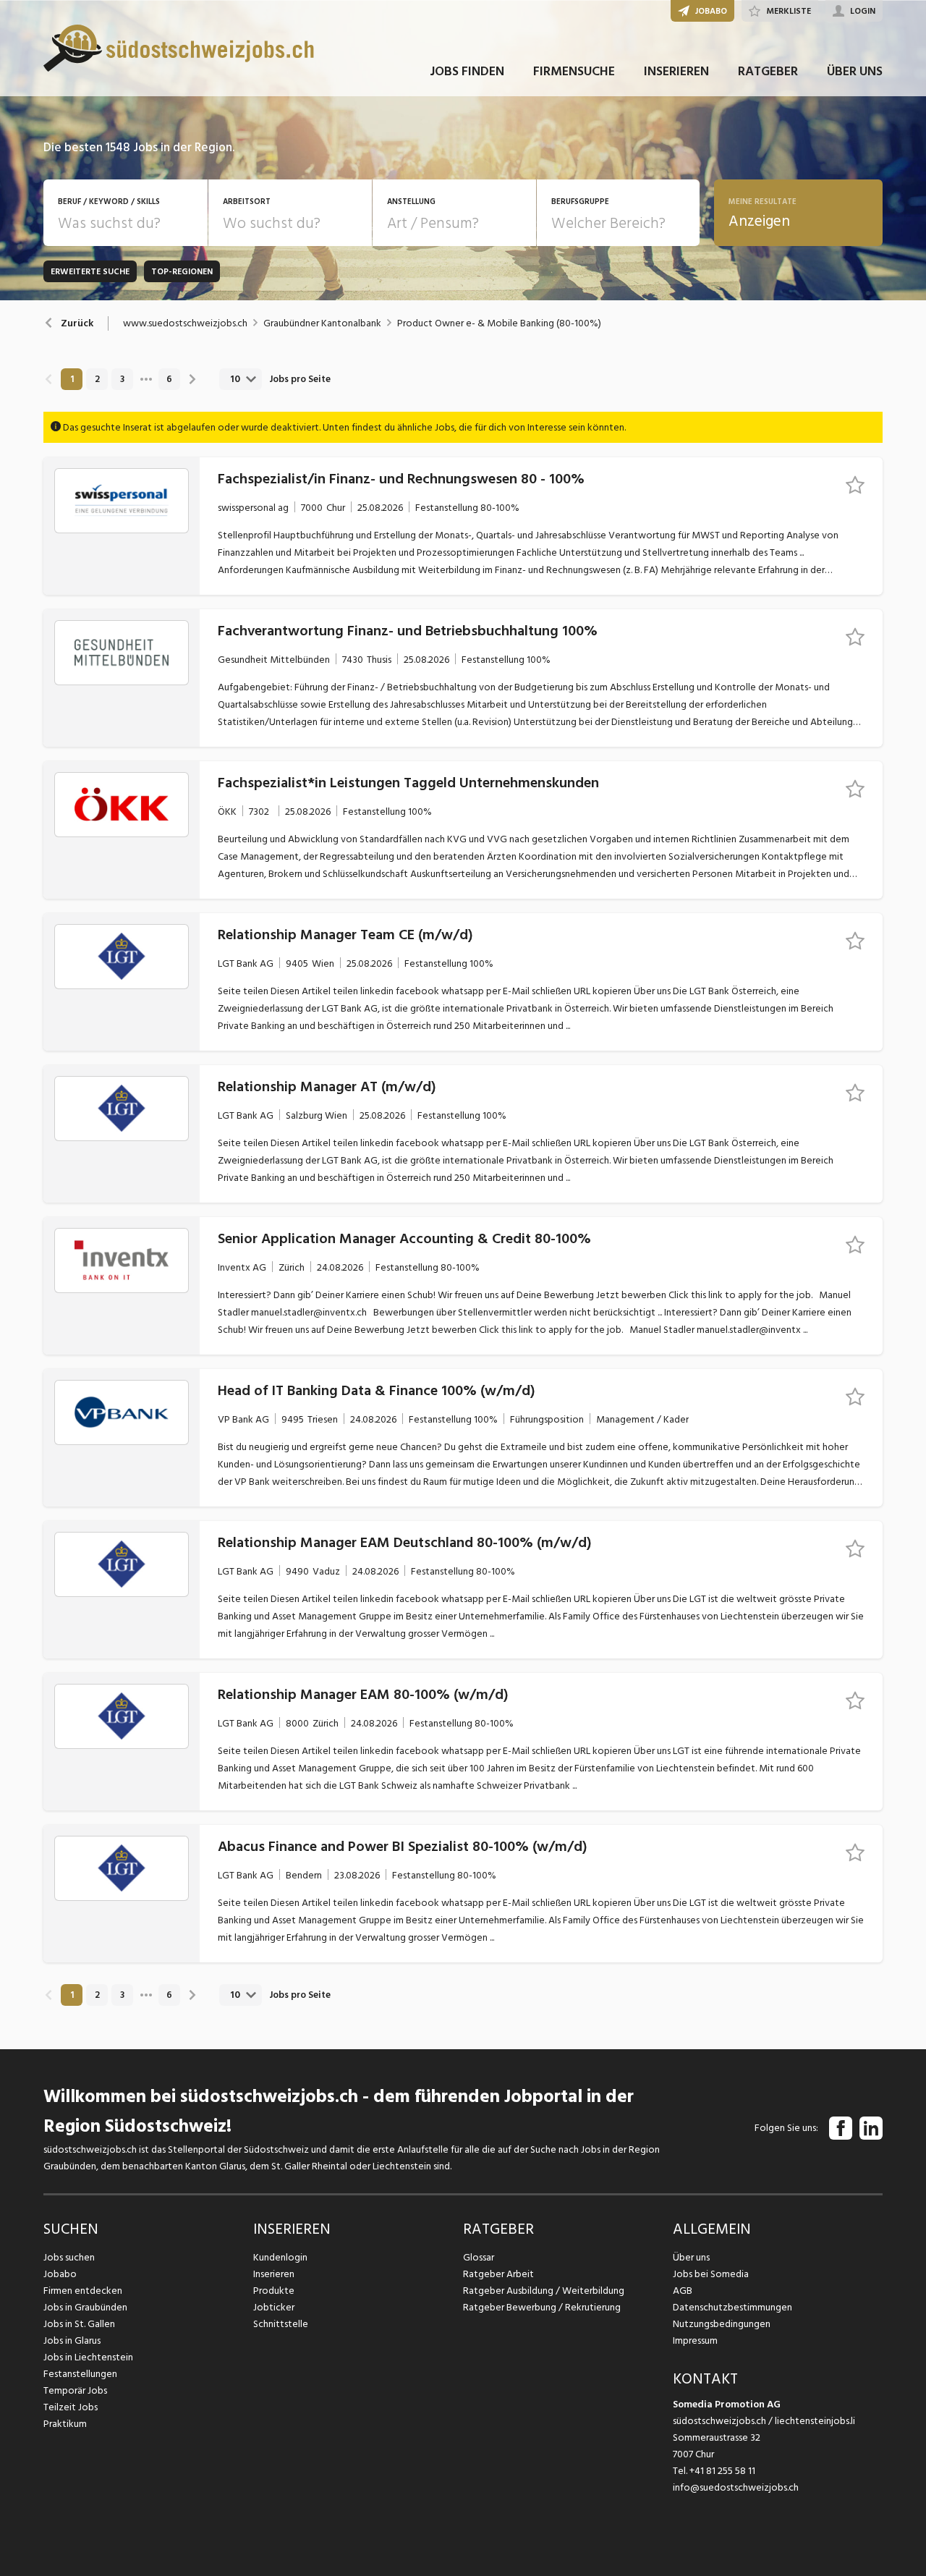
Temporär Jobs (75, 2390)
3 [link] (122, 379)
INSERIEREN (676, 71)
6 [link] (169, 379)
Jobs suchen (69, 2257)
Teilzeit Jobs (71, 2407)
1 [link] (72, 379)
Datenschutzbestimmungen (732, 2307)
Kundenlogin (280, 2257)
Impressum (695, 2340)
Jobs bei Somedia (711, 2274)
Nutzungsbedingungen (722, 2324)
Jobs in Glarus (72, 2340)
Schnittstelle (281, 2324)
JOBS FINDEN (467, 71)
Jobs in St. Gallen (79, 2324)
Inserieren (274, 2274)
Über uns (691, 2257)
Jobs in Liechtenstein (88, 2357)
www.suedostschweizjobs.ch (185, 323)
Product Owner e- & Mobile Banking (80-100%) (499, 323)
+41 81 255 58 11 (722, 2471)
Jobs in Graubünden (85, 2307)
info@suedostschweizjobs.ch (736, 2487)
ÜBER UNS (855, 71)
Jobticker (274, 2307)
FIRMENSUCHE (574, 71)
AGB (683, 2291)
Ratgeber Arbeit (498, 2274)
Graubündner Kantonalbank (322, 323)
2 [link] (97, 379)
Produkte (274, 2291)
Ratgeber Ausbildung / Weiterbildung (544, 2291)
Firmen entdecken (83, 2291)
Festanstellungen (80, 2374)
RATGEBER (768, 71)
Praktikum (65, 2424)
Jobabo (60, 2274)
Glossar (479, 2257)
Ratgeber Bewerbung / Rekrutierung (542, 2307)
